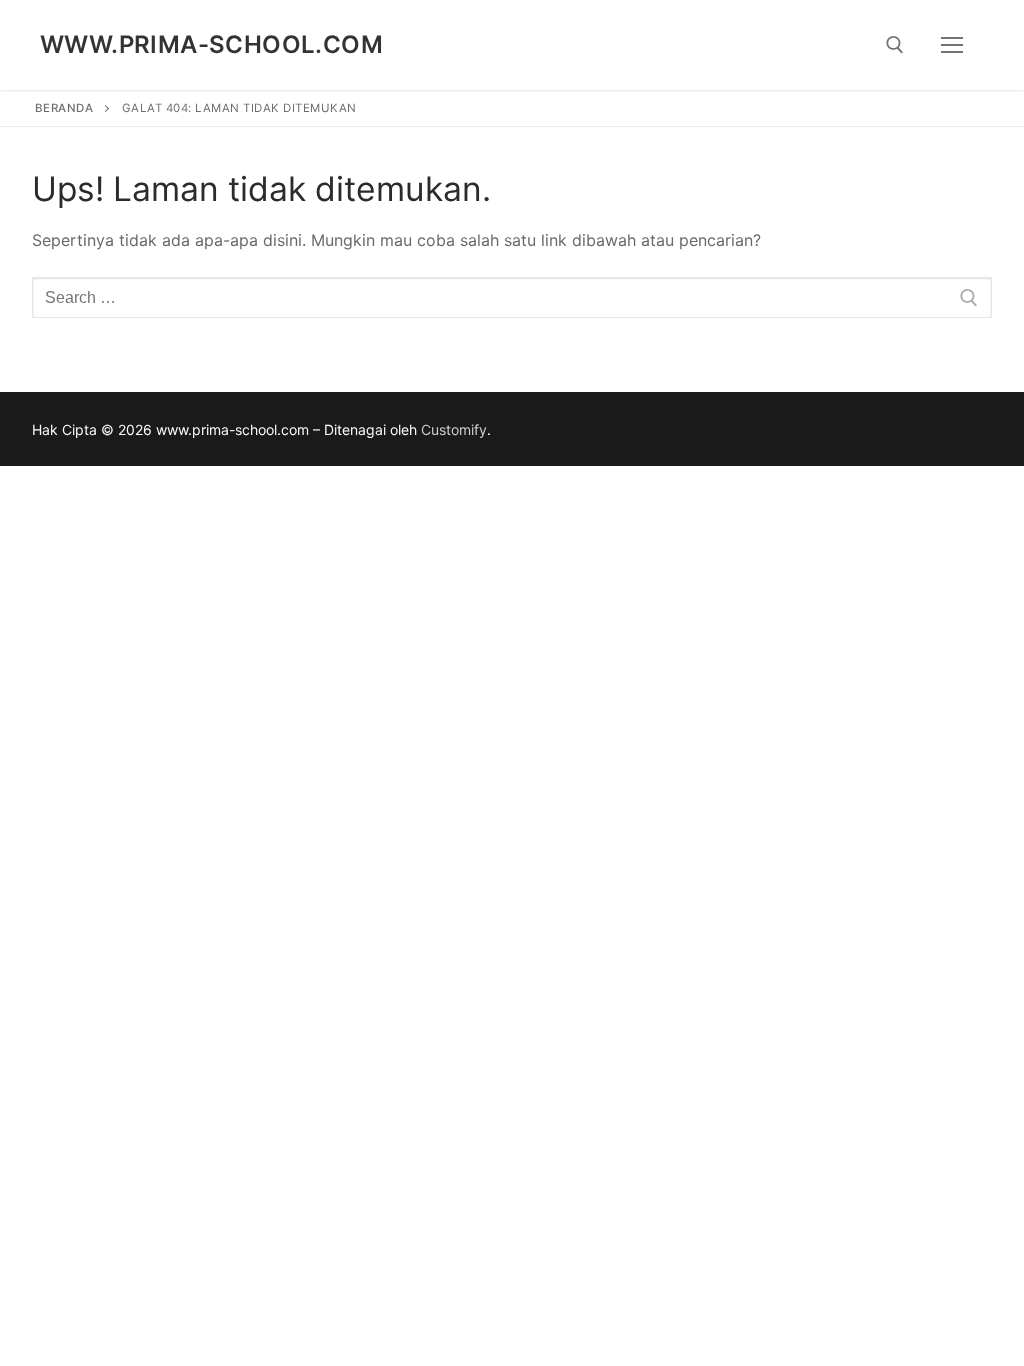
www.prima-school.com (211, 44)
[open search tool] (895, 45)
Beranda (64, 108)
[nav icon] (952, 45)
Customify (454, 429)
